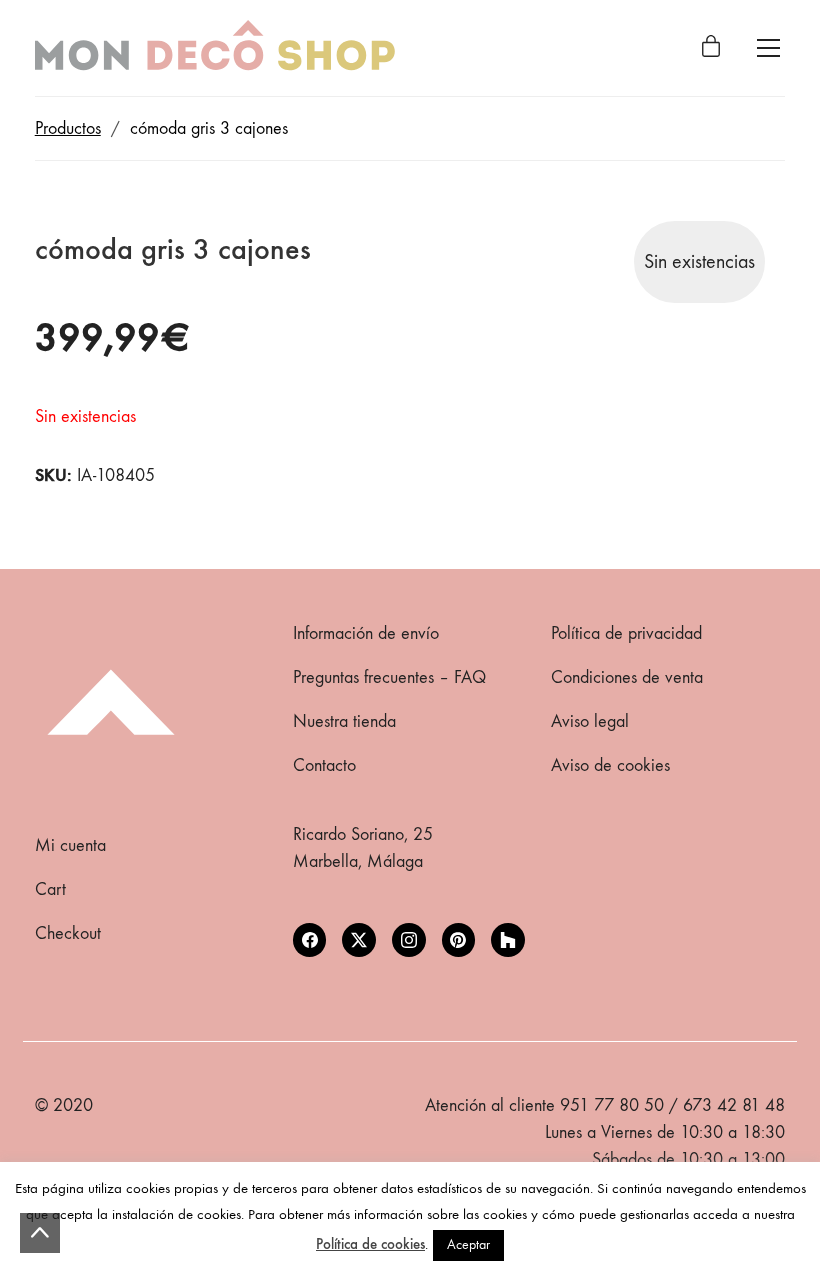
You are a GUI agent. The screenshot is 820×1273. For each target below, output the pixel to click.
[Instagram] (409, 940)
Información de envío (366, 633)
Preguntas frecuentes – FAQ (389, 677)
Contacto (324, 765)
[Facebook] (310, 940)
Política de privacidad (626, 633)
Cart (50, 889)
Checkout (68, 933)
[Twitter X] (359, 940)
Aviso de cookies (610, 765)
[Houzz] (508, 940)
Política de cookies (370, 1244)
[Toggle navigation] (768, 48)
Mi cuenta (70, 845)
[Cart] (711, 48)
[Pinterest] (459, 940)
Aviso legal (590, 721)
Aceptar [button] (468, 1244)
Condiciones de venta (627, 677)
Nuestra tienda (344, 721)
